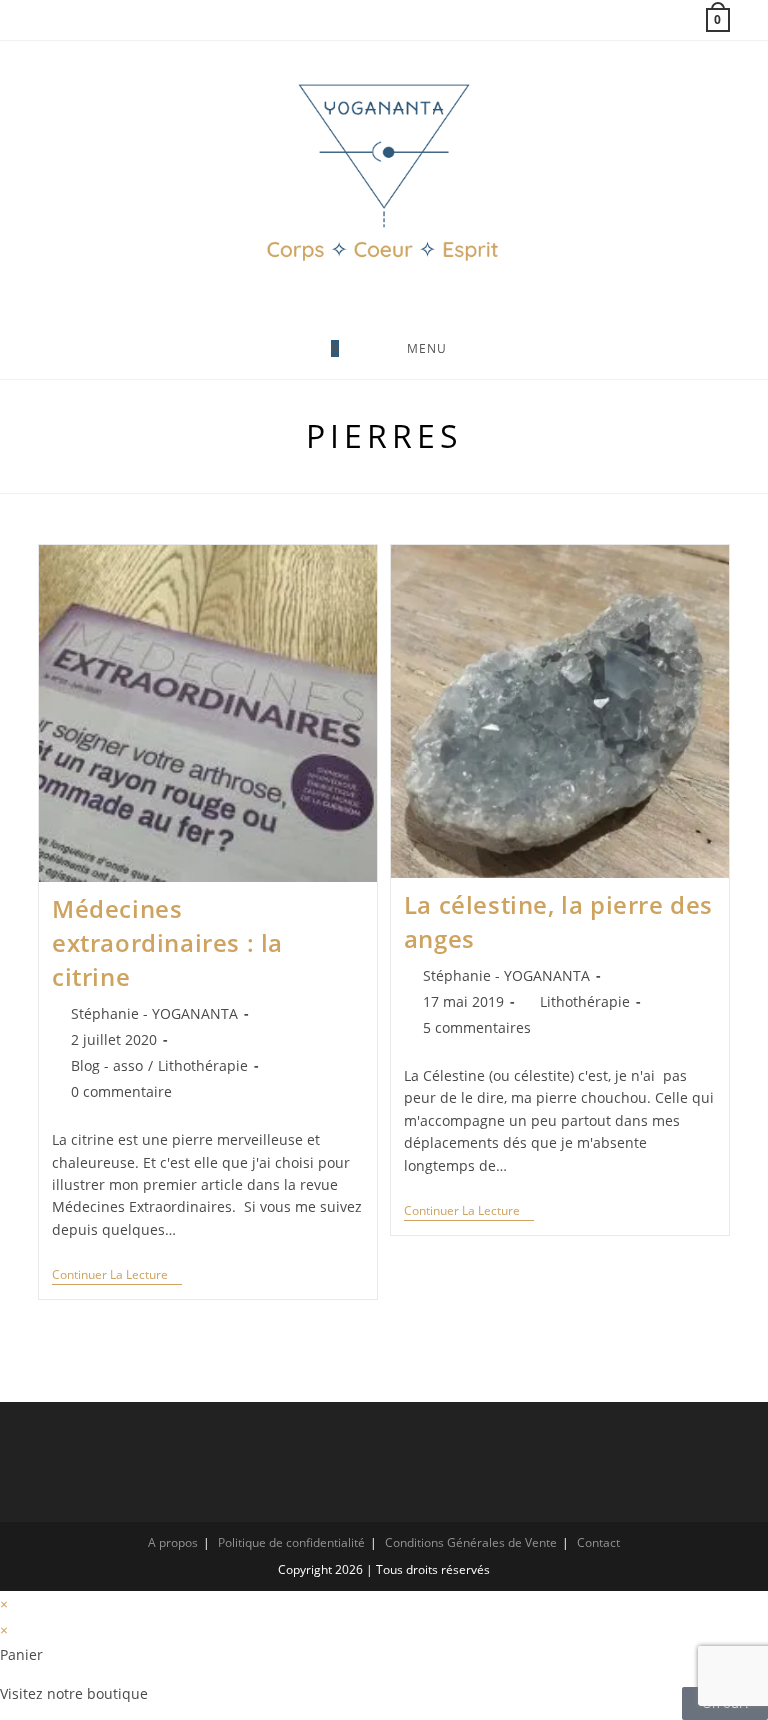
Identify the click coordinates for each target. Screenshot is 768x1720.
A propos (173, 1542)
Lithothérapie (203, 1065)
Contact (598, 1542)
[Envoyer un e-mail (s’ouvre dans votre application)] (92, 20)
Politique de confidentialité (291, 1542)
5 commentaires (477, 1027)
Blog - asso (107, 1065)
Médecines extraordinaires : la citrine (167, 942)
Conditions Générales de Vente (471, 1542)
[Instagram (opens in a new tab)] (68, 20)
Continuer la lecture (117, 1275)
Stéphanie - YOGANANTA (154, 1013)
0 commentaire (121, 1091)
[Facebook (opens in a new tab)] (47, 20)
